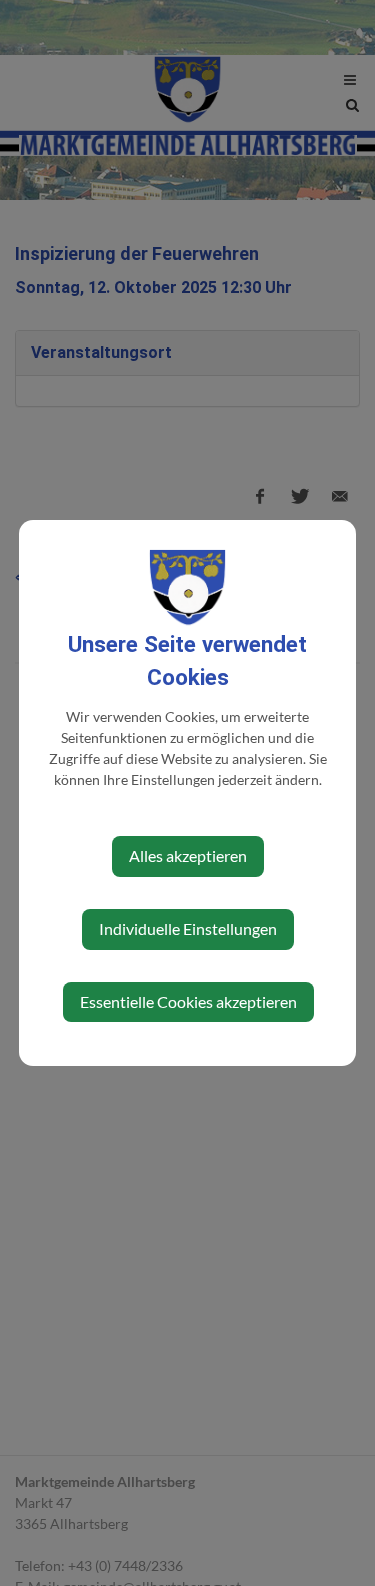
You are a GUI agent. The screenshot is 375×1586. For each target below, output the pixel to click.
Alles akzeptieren (188, 855)
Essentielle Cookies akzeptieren (188, 1001)
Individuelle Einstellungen (188, 928)
